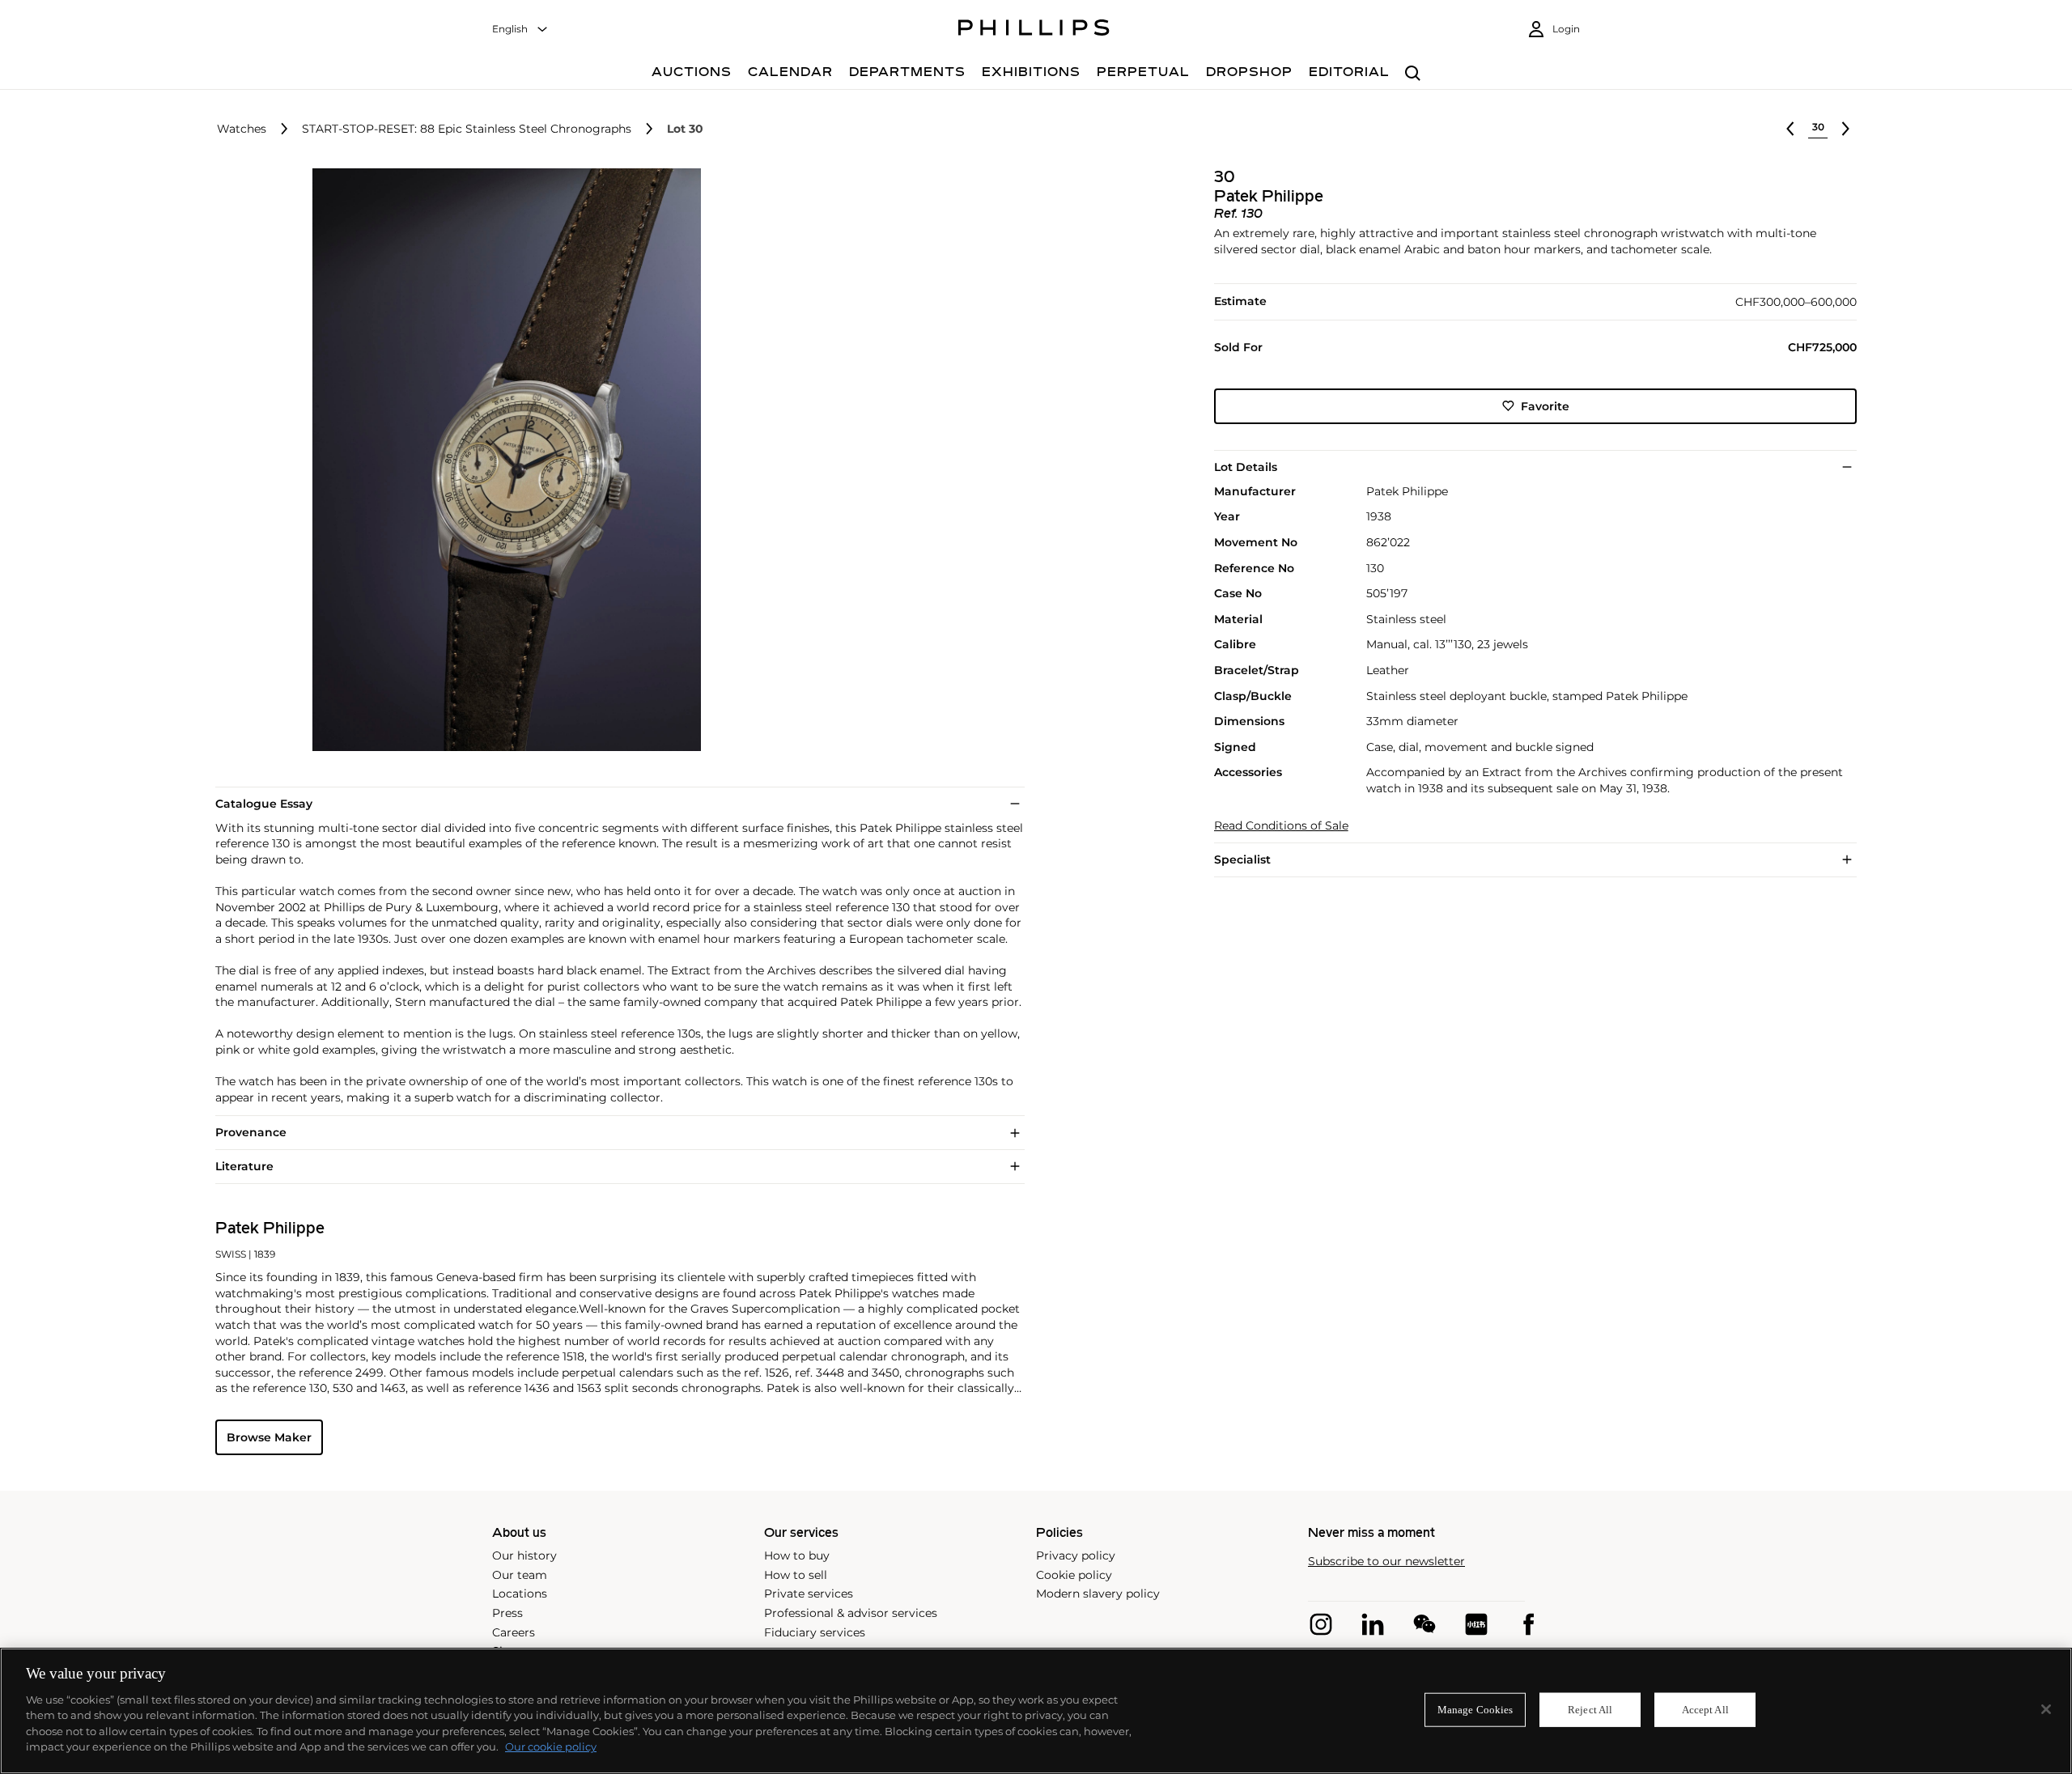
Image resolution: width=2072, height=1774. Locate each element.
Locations (520, 1594)
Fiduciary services (815, 1632)
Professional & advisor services (851, 1613)
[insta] (1321, 1624)
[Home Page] (1034, 30)
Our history (524, 1555)
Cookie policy (1074, 1575)
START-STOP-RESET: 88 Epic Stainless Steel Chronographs (467, 129)
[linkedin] (1373, 1624)
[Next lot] (1845, 129)
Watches (242, 129)
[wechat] (1424, 1624)
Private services (809, 1594)
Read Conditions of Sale (1281, 826)
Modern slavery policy (1098, 1594)
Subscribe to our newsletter (1386, 1562)
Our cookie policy (551, 1746)
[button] (502, 460)
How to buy (797, 1555)
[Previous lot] (1790, 129)
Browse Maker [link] (269, 1437)
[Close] (2046, 1709)
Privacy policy (1076, 1555)
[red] (1476, 1624)
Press (507, 1613)
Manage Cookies (1475, 1710)
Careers (514, 1632)
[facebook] (1528, 1624)
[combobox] (520, 30)
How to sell (796, 1575)
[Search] (1413, 74)
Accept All (1705, 1710)
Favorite (1545, 405)
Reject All (1590, 1710)
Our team (520, 1575)
